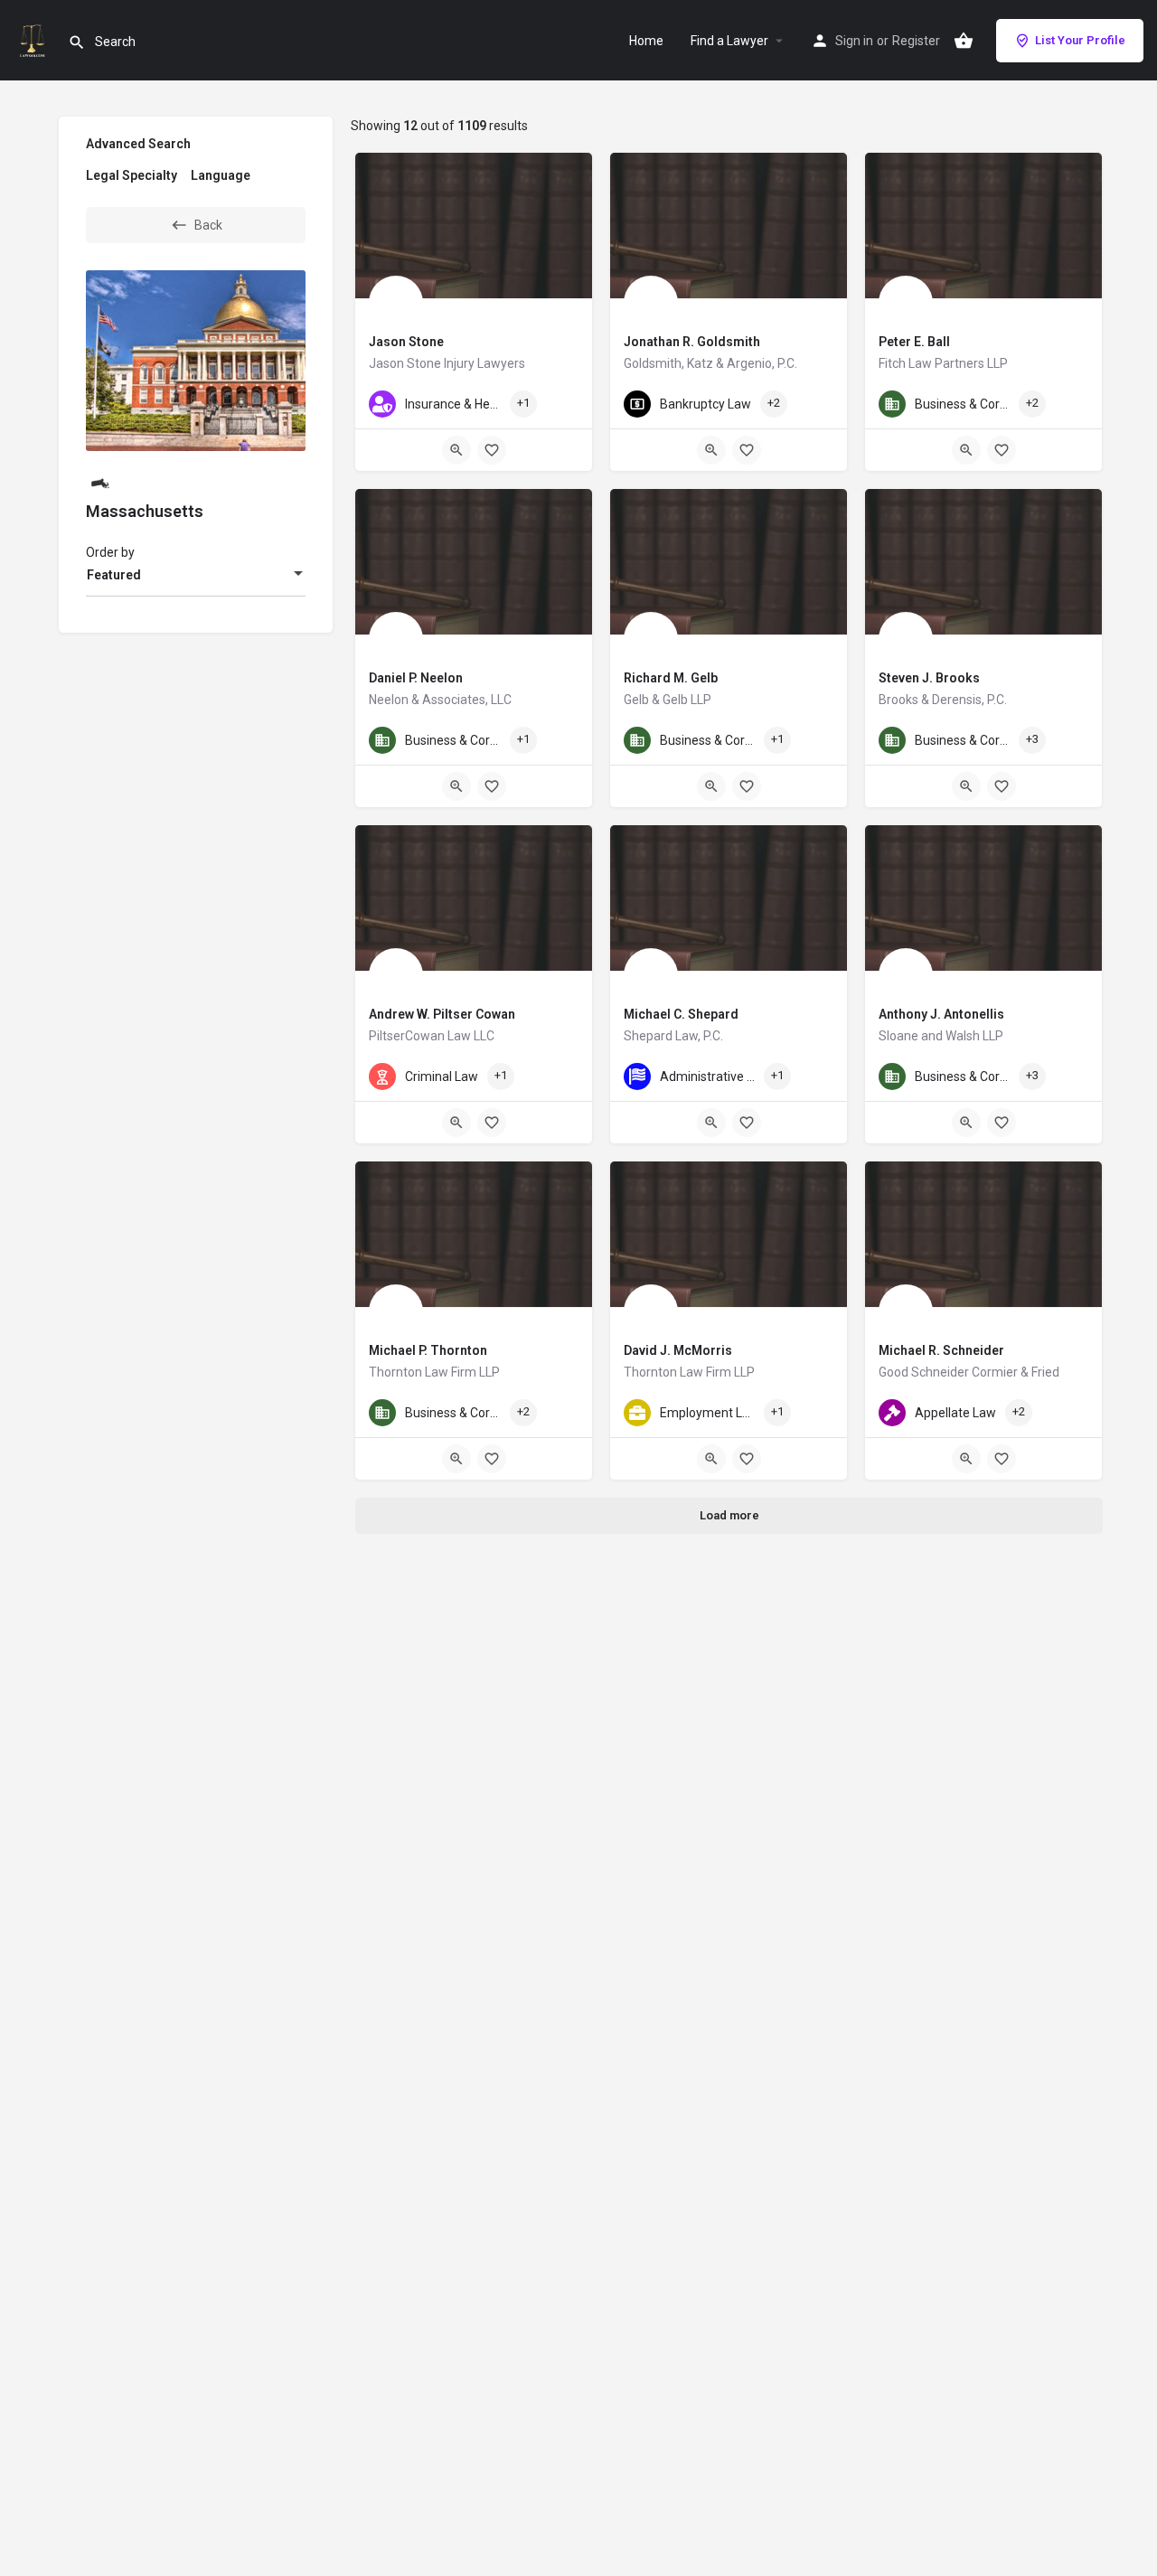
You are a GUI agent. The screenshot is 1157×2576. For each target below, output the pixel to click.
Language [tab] (221, 175)
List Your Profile (1080, 40)
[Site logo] (34, 39)
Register (916, 41)
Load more (729, 1515)
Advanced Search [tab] (138, 144)
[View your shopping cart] (964, 41)
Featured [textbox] (114, 575)
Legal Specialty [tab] (132, 175)
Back (208, 225)
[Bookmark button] (492, 450)
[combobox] (196, 575)
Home (646, 41)
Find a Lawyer (729, 41)
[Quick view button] (456, 450)
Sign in (854, 41)
